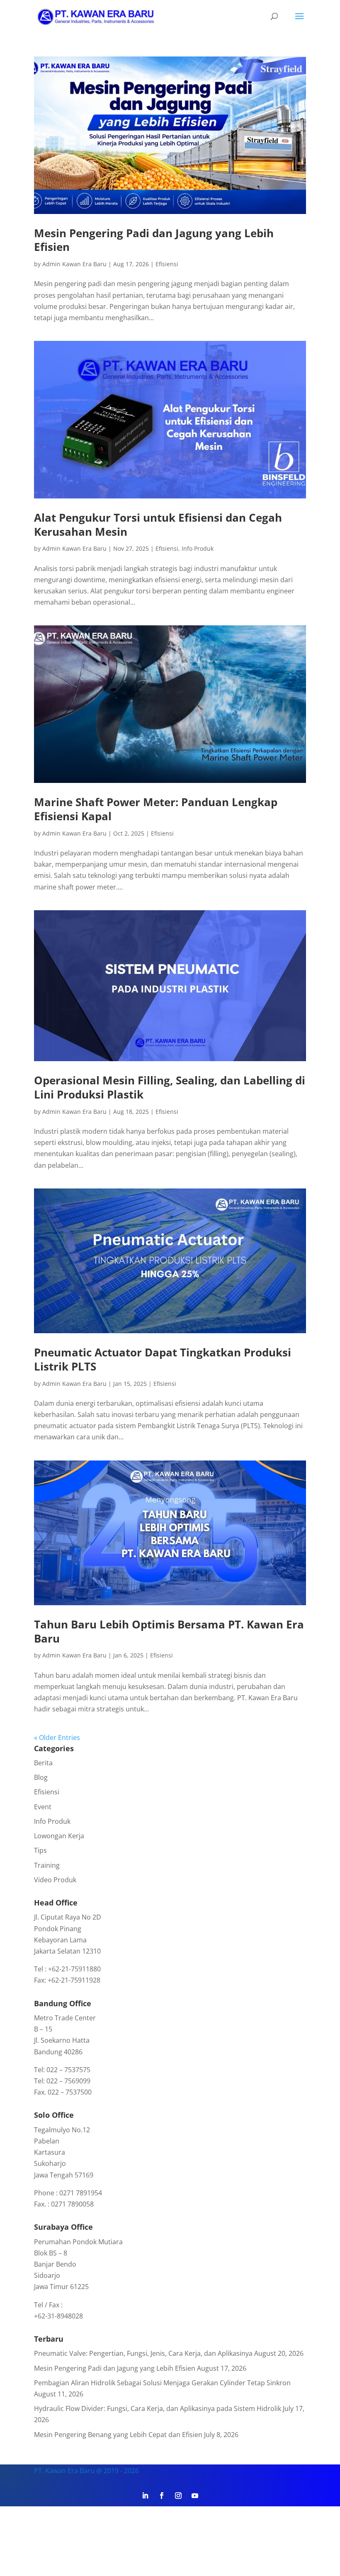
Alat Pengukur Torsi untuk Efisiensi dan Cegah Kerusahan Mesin (158, 525)
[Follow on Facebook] (162, 2496)
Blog (41, 1777)
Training (47, 1865)
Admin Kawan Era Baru (74, 264)
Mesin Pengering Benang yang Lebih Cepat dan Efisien (118, 2435)
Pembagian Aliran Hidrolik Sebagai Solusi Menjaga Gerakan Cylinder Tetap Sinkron (162, 2383)
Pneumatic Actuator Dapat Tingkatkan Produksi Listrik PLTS (163, 1359)
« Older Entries (57, 1738)
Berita (43, 1763)
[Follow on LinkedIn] (145, 2496)
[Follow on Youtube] (195, 2496)
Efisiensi (167, 264)
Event (43, 1807)
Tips (40, 1850)
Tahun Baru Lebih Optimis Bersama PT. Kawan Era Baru (169, 1631)
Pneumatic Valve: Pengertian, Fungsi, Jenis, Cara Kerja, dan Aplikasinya (143, 2353)
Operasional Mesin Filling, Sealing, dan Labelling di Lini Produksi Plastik (170, 1087)
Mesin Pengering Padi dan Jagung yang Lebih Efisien (154, 240)
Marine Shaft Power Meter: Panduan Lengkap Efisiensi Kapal (156, 809)
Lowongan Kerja (59, 1836)
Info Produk (198, 548)
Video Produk (55, 1880)
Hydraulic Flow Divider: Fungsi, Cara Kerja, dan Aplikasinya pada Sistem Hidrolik (158, 2408)
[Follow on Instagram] (178, 2496)
